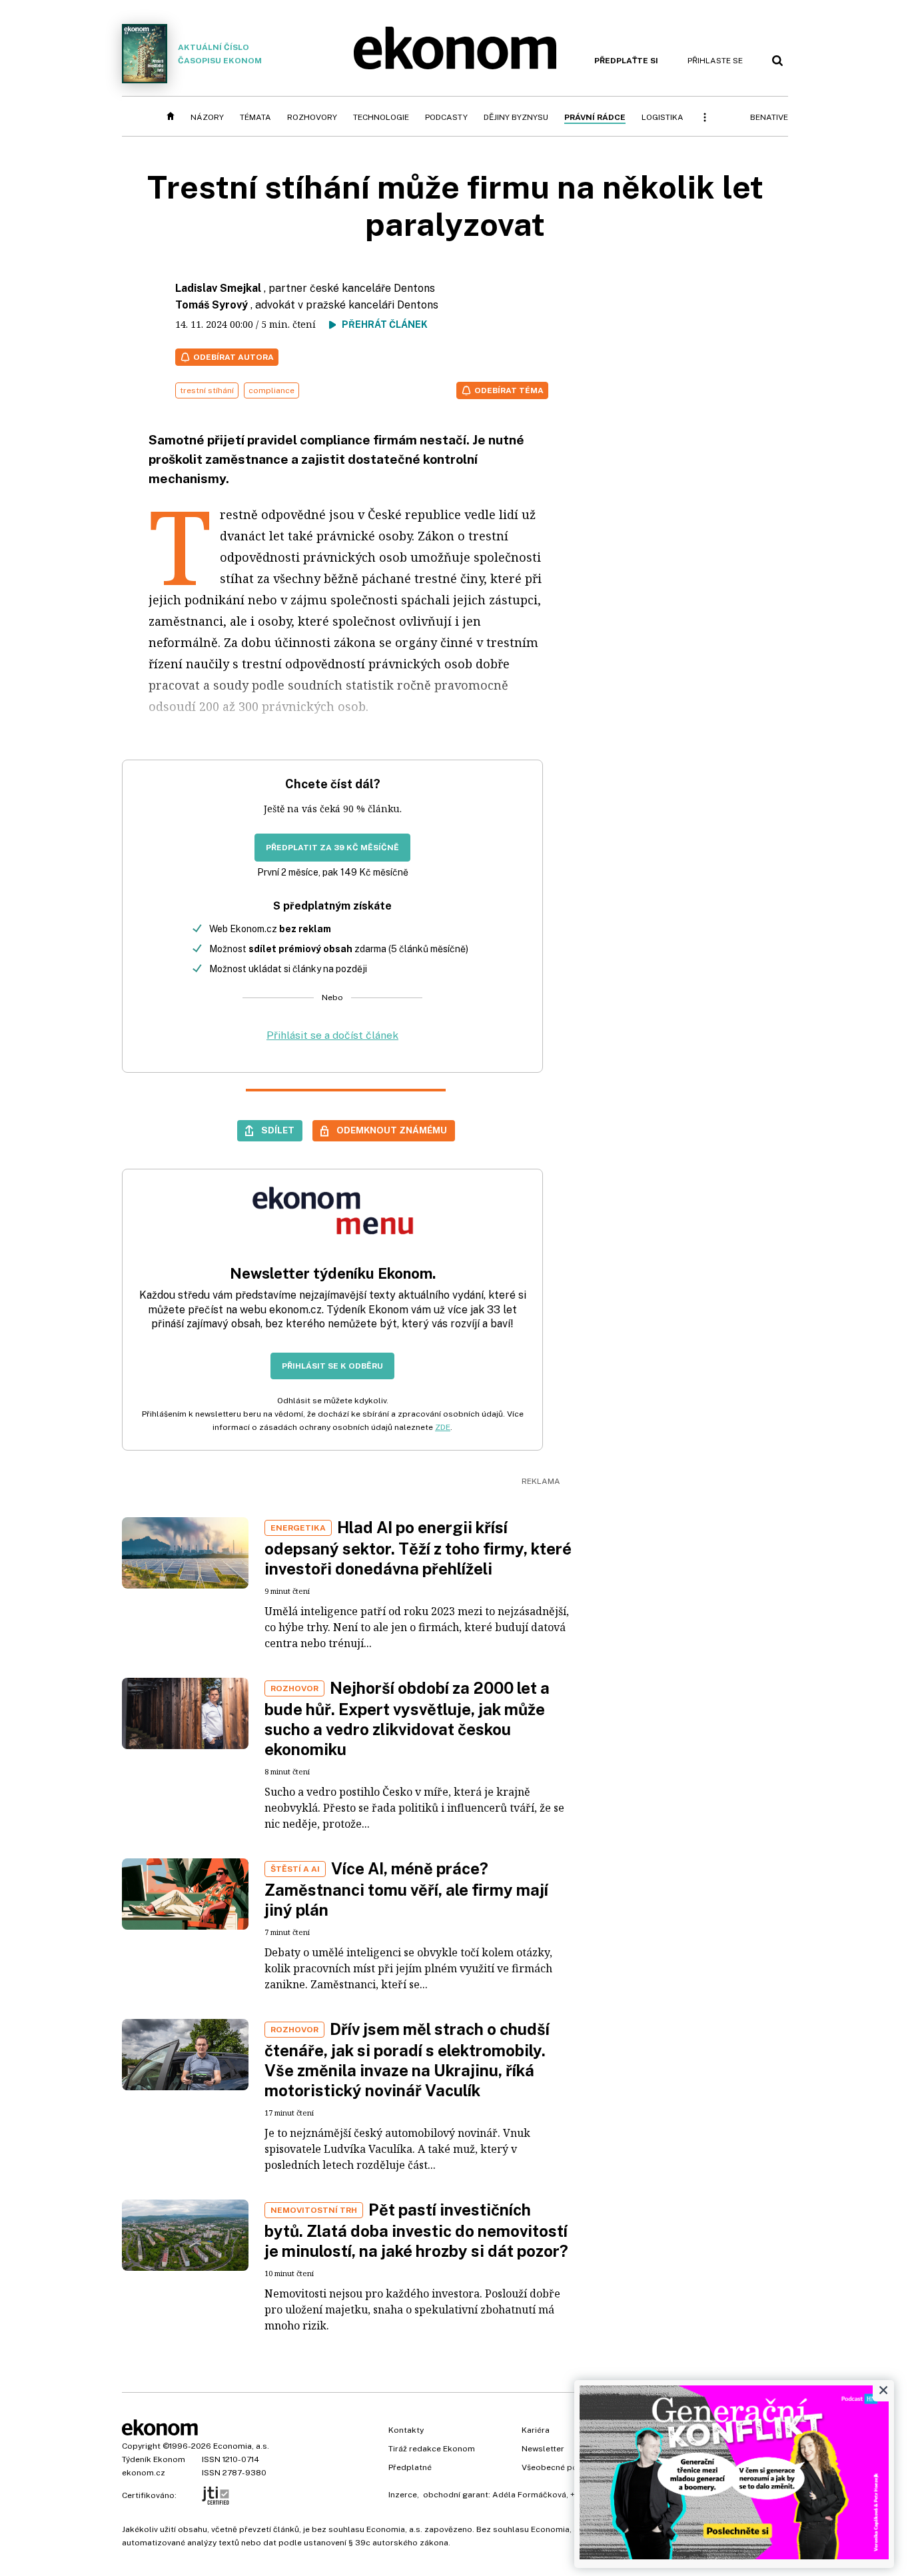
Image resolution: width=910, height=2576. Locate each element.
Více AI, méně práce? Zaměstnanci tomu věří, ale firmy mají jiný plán (406, 1889)
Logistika (663, 117)
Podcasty (446, 117)
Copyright (141, 2446)
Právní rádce (595, 117)
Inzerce (403, 2495)
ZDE (443, 1427)
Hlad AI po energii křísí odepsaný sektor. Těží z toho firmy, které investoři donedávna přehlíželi (418, 1548)
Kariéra (536, 2430)
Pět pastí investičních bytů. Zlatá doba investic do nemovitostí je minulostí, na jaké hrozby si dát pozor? (416, 2230)
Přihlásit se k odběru (332, 1366)
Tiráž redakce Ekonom (432, 2449)
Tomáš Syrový (212, 305)
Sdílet (278, 1130)
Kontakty (406, 2430)
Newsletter (543, 2449)
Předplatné (410, 2467)
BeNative (769, 117)
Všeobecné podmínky (564, 2467)
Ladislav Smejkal (218, 288)
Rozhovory (312, 117)
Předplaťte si (626, 61)
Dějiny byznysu (516, 117)
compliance (271, 390)
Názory (207, 117)
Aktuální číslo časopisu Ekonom (220, 54)
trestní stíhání (207, 390)
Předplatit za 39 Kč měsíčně (332, 848)
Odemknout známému (392, 1130)
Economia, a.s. (241, 2446)
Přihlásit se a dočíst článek (332, 1035)
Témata (255, 117)
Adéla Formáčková (529, 2495)
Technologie (381, 117)
